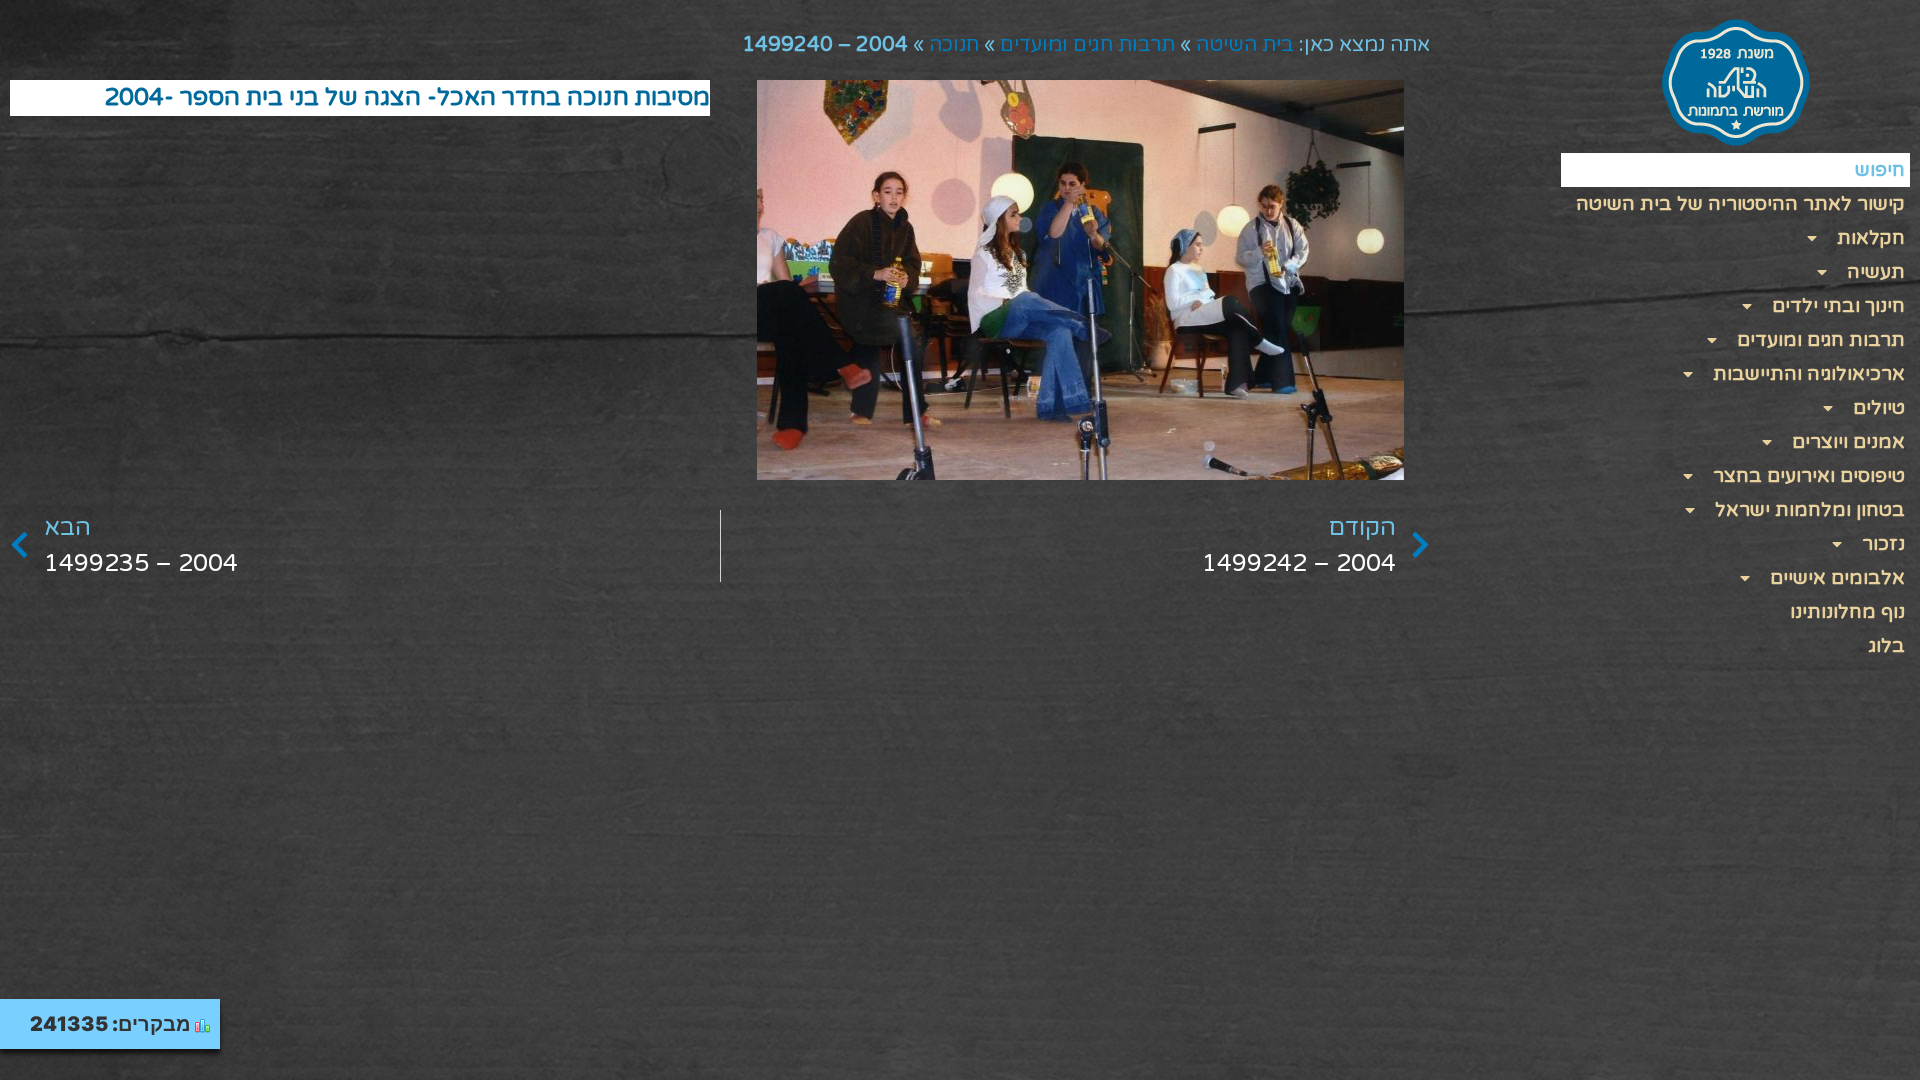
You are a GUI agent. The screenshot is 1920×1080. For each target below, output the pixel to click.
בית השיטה (1245, 45)
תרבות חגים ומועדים (1087, 45)
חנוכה (954, 45)
